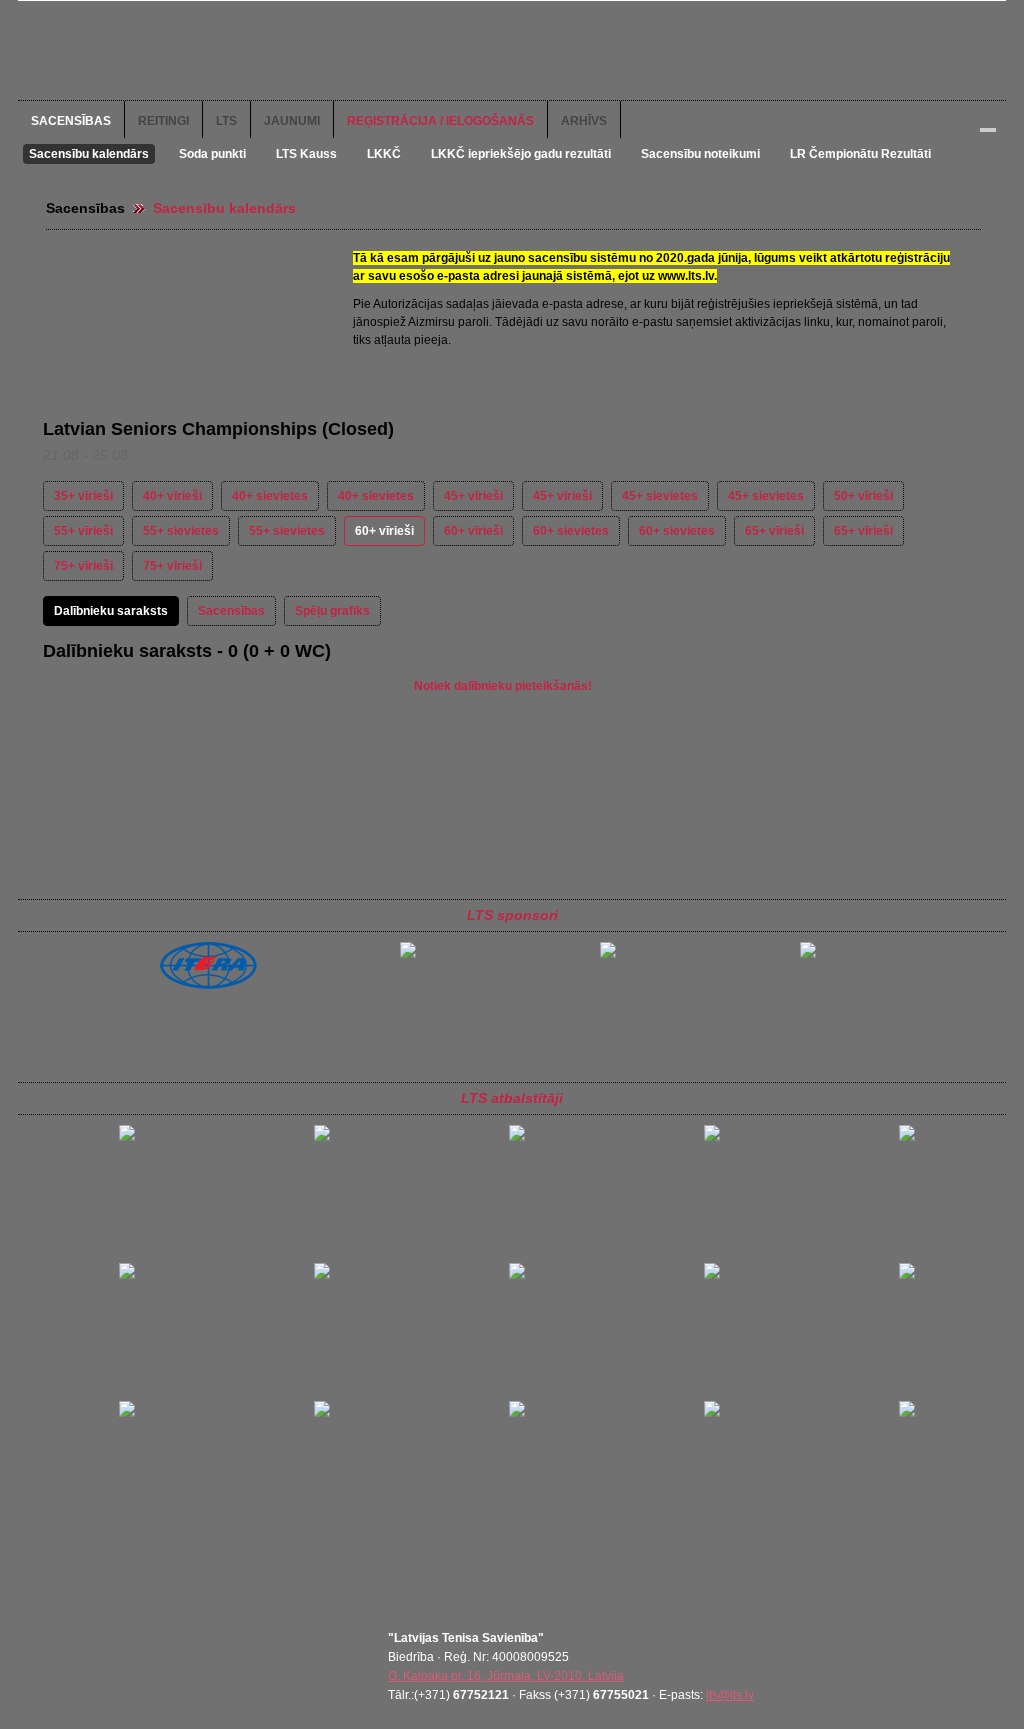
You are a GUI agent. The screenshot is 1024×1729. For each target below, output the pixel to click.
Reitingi (163, 121)
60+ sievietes (571, 531)
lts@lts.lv (730, 1695)
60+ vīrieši (384, 531)
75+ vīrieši (83, 566)
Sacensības (71, 121)
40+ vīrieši (172, 496)
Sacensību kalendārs (89, 154)
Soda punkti (212, 154)
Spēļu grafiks (332, 611)
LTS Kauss (306, 154)
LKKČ (384, 154)
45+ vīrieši (473, 496)
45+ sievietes (660, 496)
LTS (226, 121)
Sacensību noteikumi (700, 154)
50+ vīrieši (863, 496)
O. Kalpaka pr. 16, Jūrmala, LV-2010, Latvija (506, 1676)
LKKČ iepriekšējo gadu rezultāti (521, 154)
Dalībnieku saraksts (111, 611)
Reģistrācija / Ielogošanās (440, 121)
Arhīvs (584, 121)
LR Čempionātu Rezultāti (860, 154)
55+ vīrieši (83, 531)
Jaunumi (292, 121)
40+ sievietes (270, 496)
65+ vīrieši (774, 531)
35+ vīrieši (83, 496)
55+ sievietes (181, 531)
